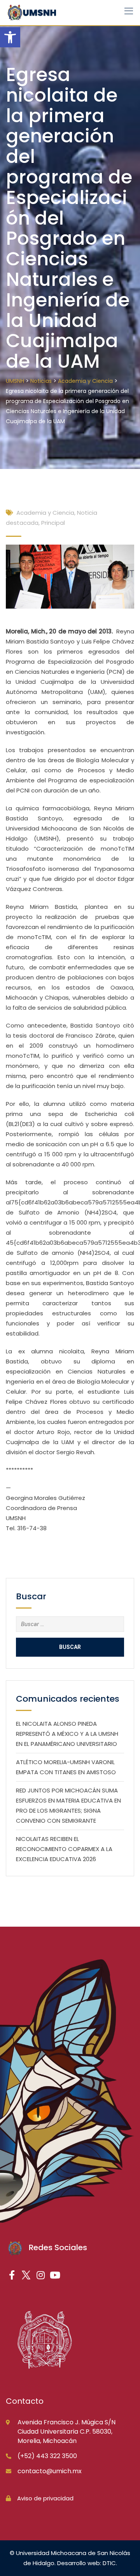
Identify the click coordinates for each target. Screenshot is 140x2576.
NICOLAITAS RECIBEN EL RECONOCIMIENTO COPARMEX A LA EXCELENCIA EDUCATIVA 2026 (64, 1849)
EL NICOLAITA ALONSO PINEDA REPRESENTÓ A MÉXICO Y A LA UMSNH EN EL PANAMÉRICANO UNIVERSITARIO (67, 1734)
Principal (53, 523)
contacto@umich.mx (50, 2471)
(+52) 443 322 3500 (47, 2456)
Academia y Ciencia (45, 513)
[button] (10, 37)
